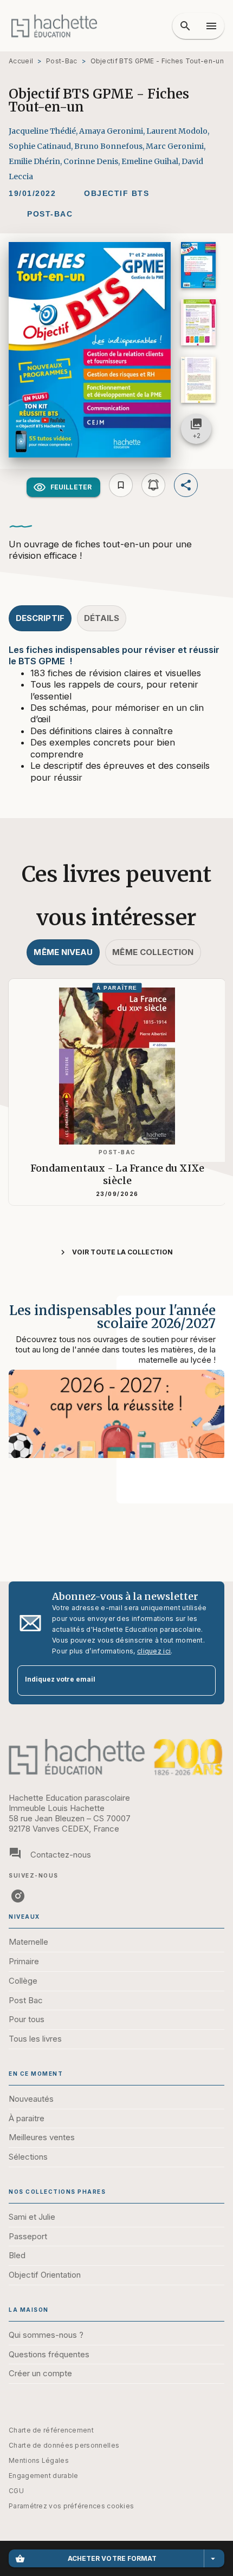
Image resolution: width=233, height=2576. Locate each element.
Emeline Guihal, (151, 161)
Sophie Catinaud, (41, 146)
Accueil (21, 61)
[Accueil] (54, 26)
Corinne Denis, (92, 161)
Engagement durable (43, 2476)
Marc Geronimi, (176, 146)
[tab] (40, 618)
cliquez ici (154, 1651)
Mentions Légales (39, 2460)
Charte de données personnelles (64, 2445)
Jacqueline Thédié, (44, 131)
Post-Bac (62, 61)
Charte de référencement (51, 2430)
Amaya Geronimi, (113, 131)
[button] (116, 193)
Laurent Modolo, (178, 131)
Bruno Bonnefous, (110, 146)
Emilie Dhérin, (36, 161)
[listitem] (18, 1896)
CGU (16, 2491)
